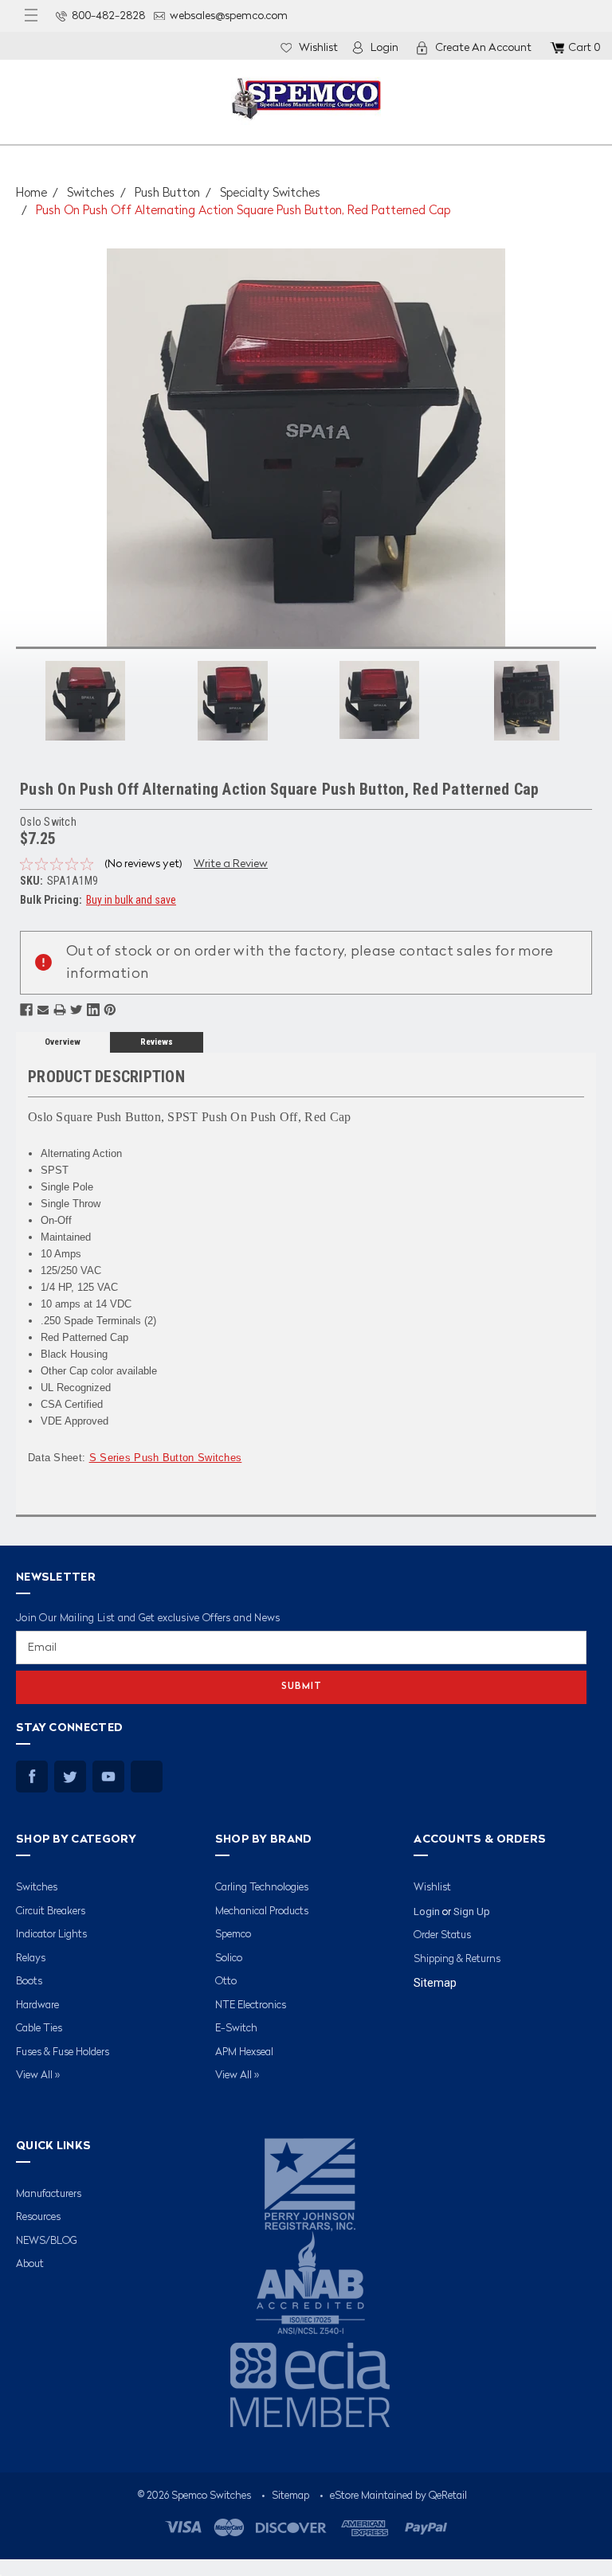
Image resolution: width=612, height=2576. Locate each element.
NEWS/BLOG (47, 2241)
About (30, 2264)
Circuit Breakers (51, 1911)
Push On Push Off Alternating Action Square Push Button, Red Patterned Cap (243, 211)
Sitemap (435, 1983)
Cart (584, 48)
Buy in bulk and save (131, 900)
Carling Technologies (262, 1888)
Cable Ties (39, 2029)
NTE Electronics (251, 2005)
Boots (29, 1982)
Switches (91, 194)
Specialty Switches (270, 194)
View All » (38, 2076)
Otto (226, 1982)
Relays (31, 1958)
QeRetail (448, 2496)
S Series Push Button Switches (166, 1458)
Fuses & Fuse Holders (63, 2052)
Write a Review (231, 864)
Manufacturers (49, 2194)
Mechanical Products (262, 1911)
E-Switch (236, 2029)
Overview (63, 1042)
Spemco (233, 1935)
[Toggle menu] (31, 16)
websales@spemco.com (229, 16)
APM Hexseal (244, 2052)
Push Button (167, 194)
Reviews (157, 1042)
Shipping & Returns (457, 1959)
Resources (38, 2217)
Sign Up (472, 1911)
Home (31, 194)
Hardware (37, 2005)
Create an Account (483, 48)
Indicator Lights (51, 1935)
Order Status (442, 1935)
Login (384, 48)
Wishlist (318, 48)
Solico (229, 1958)
